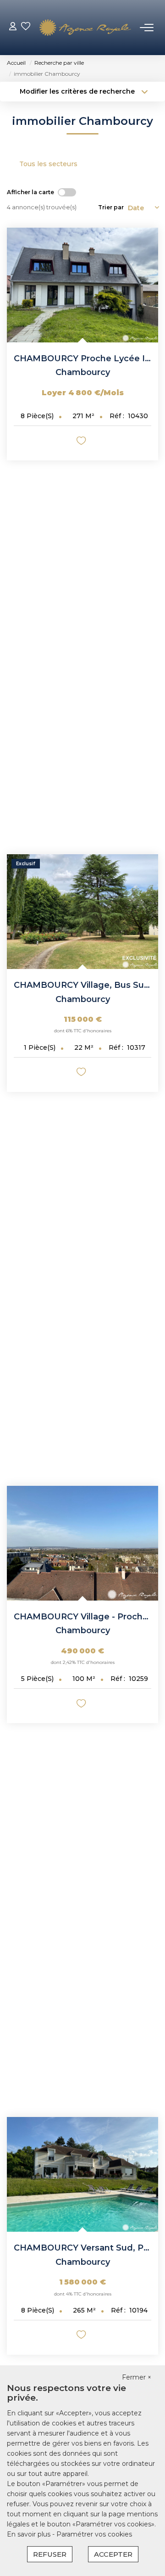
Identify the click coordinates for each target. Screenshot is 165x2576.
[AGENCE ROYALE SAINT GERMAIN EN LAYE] (85, 28)
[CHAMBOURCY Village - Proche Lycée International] (82, 1543)
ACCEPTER (113, 2554)
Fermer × (137, 2377)
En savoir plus (30, 2534)
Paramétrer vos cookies (94, 2534)
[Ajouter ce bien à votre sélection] (82, 442)
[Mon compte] (13, 27)
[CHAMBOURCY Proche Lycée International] (82, 285)
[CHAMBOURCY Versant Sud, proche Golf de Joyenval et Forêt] (82, 2174)
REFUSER (50, 2554)
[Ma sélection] (26, 27)
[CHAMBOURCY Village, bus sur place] (82, 912)
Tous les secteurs (48, 164)
